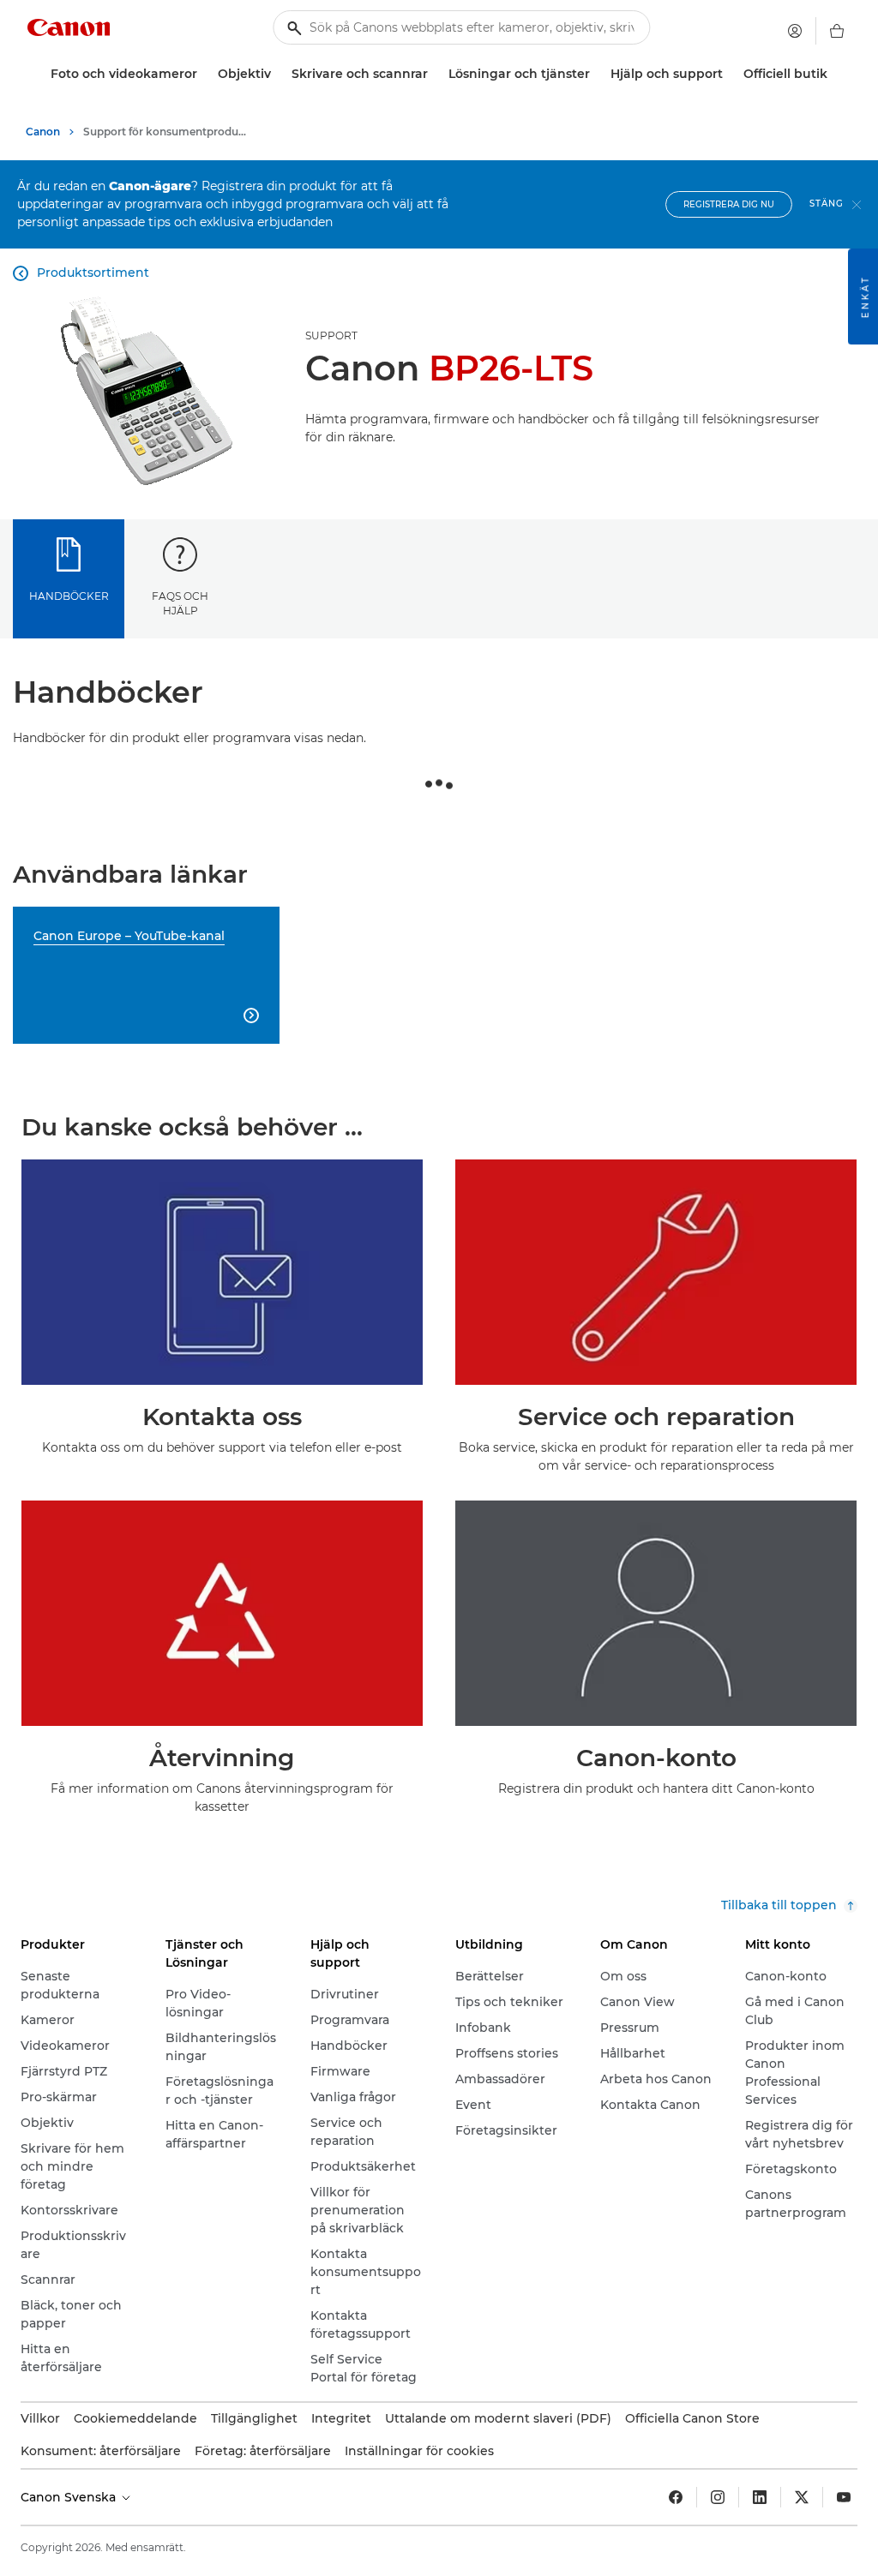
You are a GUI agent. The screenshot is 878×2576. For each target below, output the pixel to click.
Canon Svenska (70, 2497)
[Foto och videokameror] (204, 74)
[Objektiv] (278, 74)
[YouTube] (844, 2497)
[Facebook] (676, 2497)
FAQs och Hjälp (180, 603)
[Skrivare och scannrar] (435, 74)
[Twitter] (802, 2497)
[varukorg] (837, 31)
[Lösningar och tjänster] (597, 74)
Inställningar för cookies (419, 2451)
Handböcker (69, 596)
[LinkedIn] (760, 2497)
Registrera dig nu (729, 204)
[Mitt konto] (795, 31)
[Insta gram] (718, 2497)
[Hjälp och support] (730, 74)
